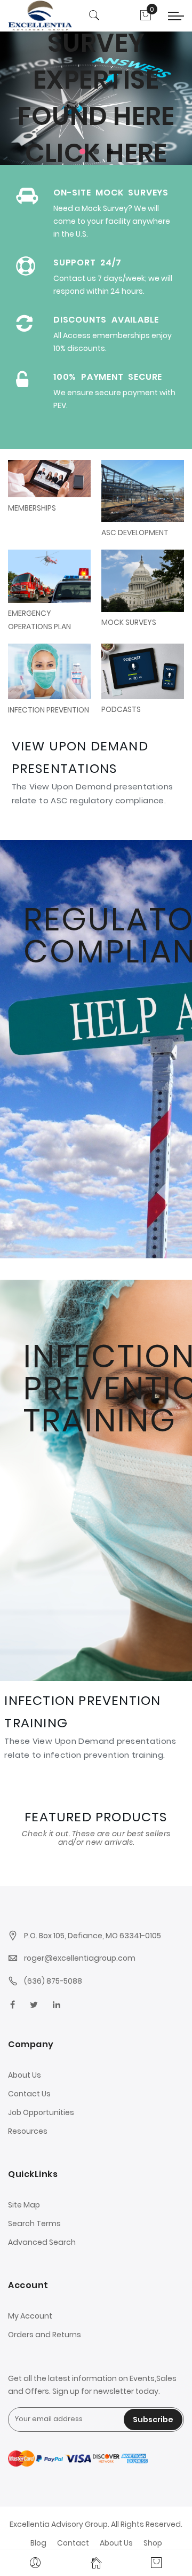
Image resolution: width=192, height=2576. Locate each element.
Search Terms (34, 2223)
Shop (153, 2543)
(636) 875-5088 (53, 1981)
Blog (38, 2543)
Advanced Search (42, 2242)
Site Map (24, 2205)
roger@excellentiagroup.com (80, 1958)
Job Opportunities (41, 2112)
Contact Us (29, 2094)
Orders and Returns (45, 2335)
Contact (73, 2543)
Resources (28, 2131)
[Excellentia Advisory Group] (40, 15)
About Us (25, 2075)
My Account (30, 2316)
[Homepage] (96, 2563)
